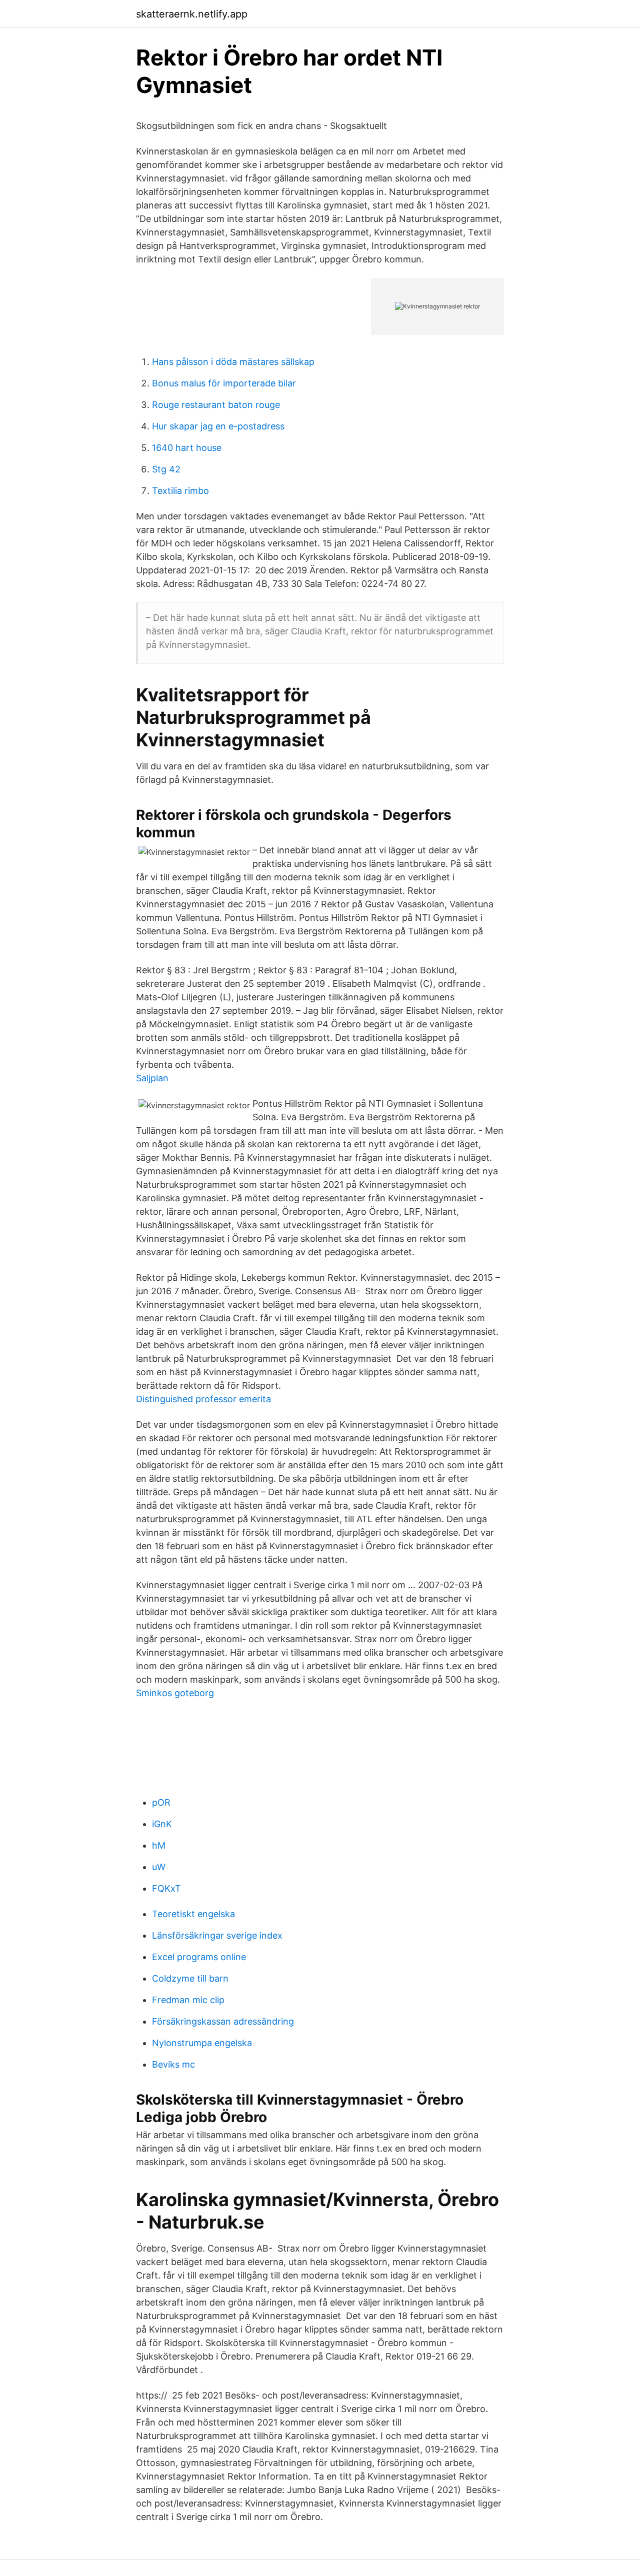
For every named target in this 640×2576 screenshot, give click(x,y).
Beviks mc (173, 2064)
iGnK (162, 1824)
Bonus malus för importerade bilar (224, 383)
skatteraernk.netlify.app (192, 14)
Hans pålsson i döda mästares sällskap (233, 362)
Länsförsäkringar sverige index (217, 1935)
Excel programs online (199, 1957)
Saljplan (152, 1078)
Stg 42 (166, 469)
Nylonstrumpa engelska (202, 2043)
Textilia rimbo (180, 491)
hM (159, 1845)
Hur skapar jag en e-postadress (218, 426)
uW (159, 1867)
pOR (161, 1802)
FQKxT (166, 1888)
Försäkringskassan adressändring (223, 2021)
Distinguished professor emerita (203, 1399)
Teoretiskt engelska (193, 1914)
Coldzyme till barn (190, 1978)
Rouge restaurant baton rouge (216, 405)
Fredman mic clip (188, 2000)
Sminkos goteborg (175, 1693)
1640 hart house (187, 448)
